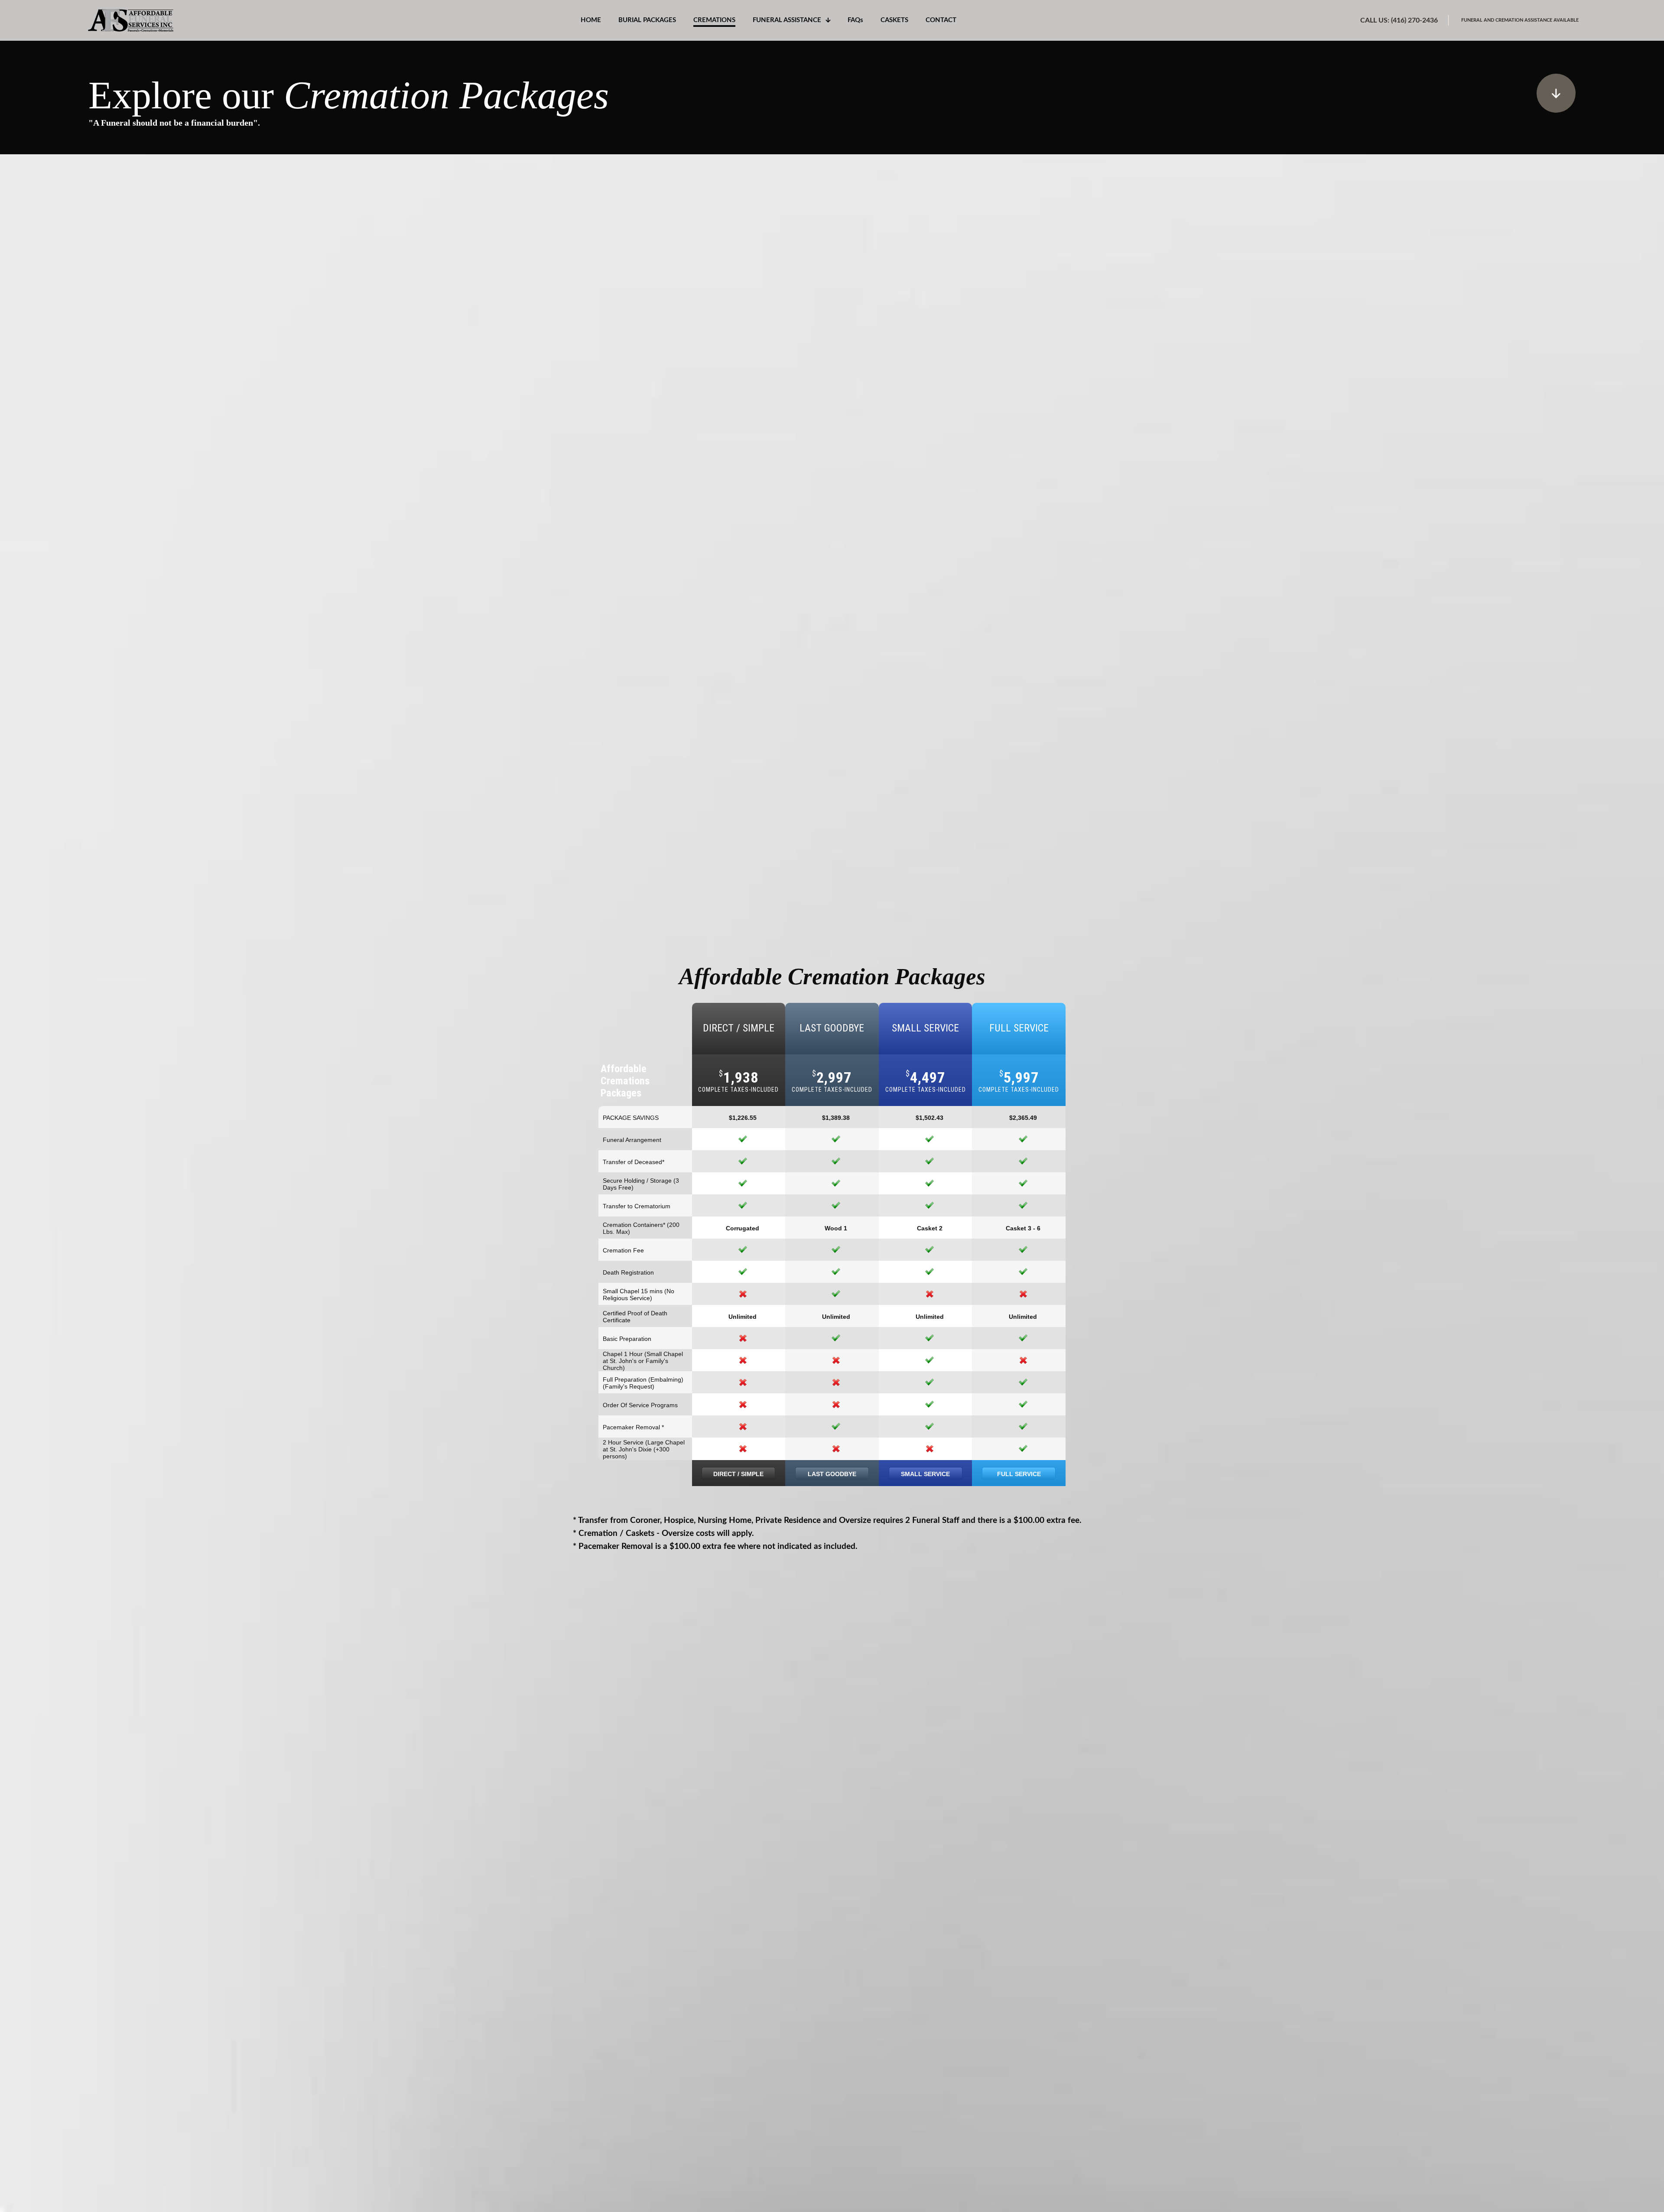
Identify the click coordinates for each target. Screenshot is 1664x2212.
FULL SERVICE (1019, 1474)
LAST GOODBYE (832, 1474)
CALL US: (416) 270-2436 (1399, 20)
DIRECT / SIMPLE (738, 1474)
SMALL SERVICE (925, 1474)
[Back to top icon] (1622, 2194)
